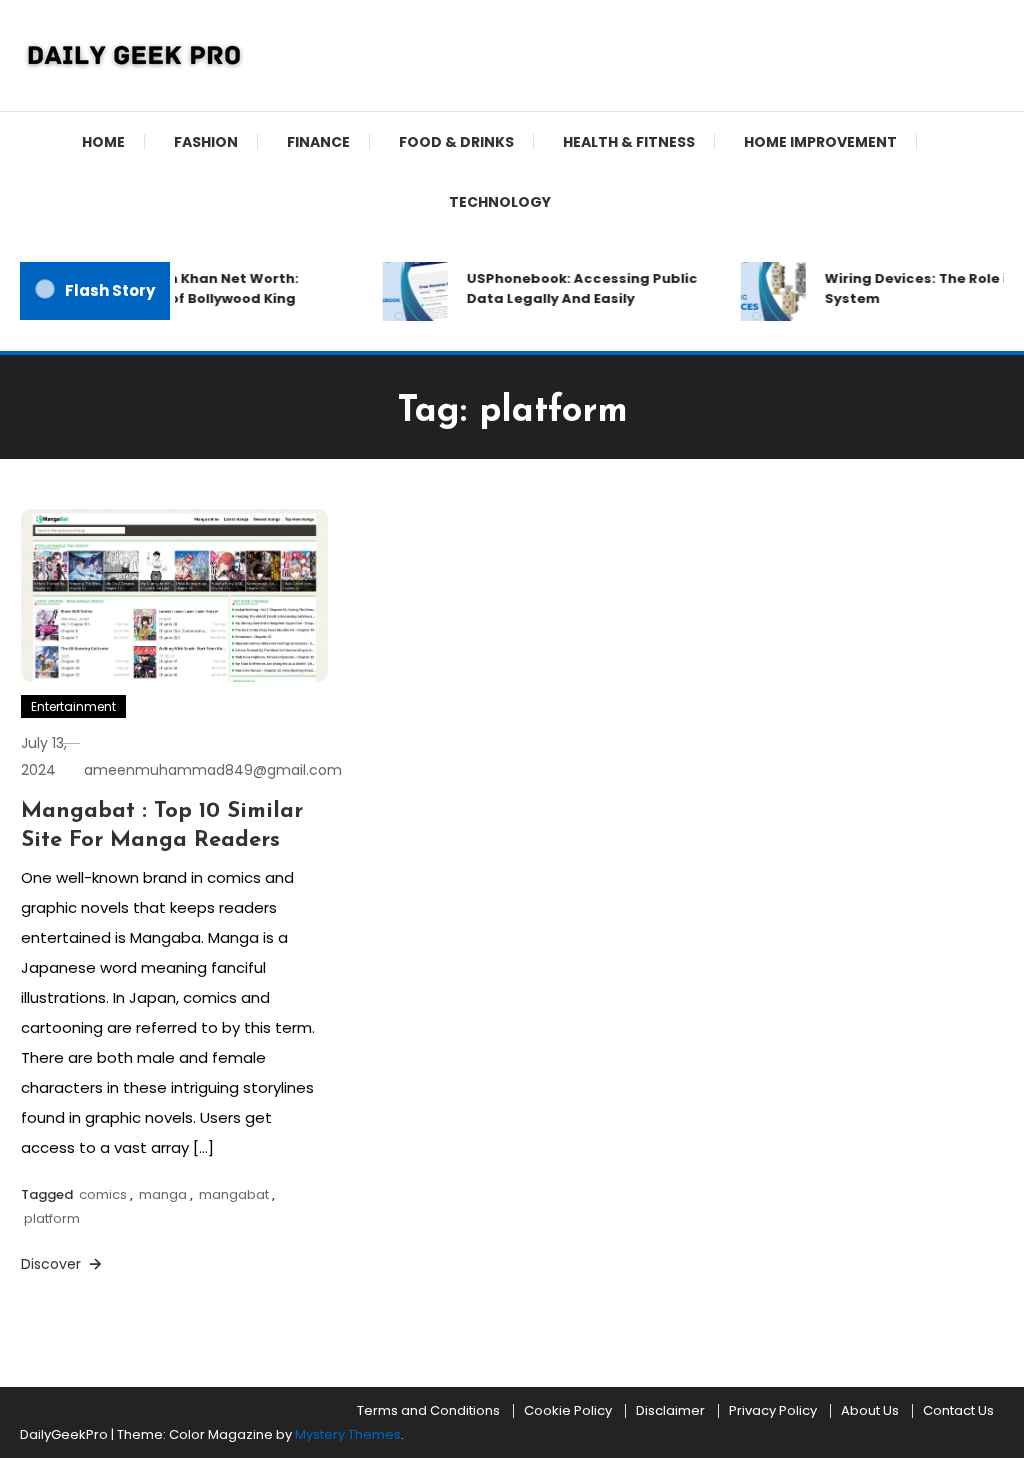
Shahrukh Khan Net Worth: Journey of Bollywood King (198, 288)
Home (103, 142)
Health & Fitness (629, 142)
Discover (53, 1264)
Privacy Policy (773, 1411)
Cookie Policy (568, 1411)
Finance (318, 142)
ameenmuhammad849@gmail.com (213, 770)
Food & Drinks (456, 142)
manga (163, 1194)
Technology (500, 202)
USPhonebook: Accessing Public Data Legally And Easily (576, 288)
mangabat (234, 1194)
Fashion (206, 142)
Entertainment (73, 706)
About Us (870, 1411)
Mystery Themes (348, 1434)
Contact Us (958, 1411)
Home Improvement (820, 142)
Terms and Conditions (428, 1411)
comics (103, 1194)
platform (52, 1218)
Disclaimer (670, 1411)
